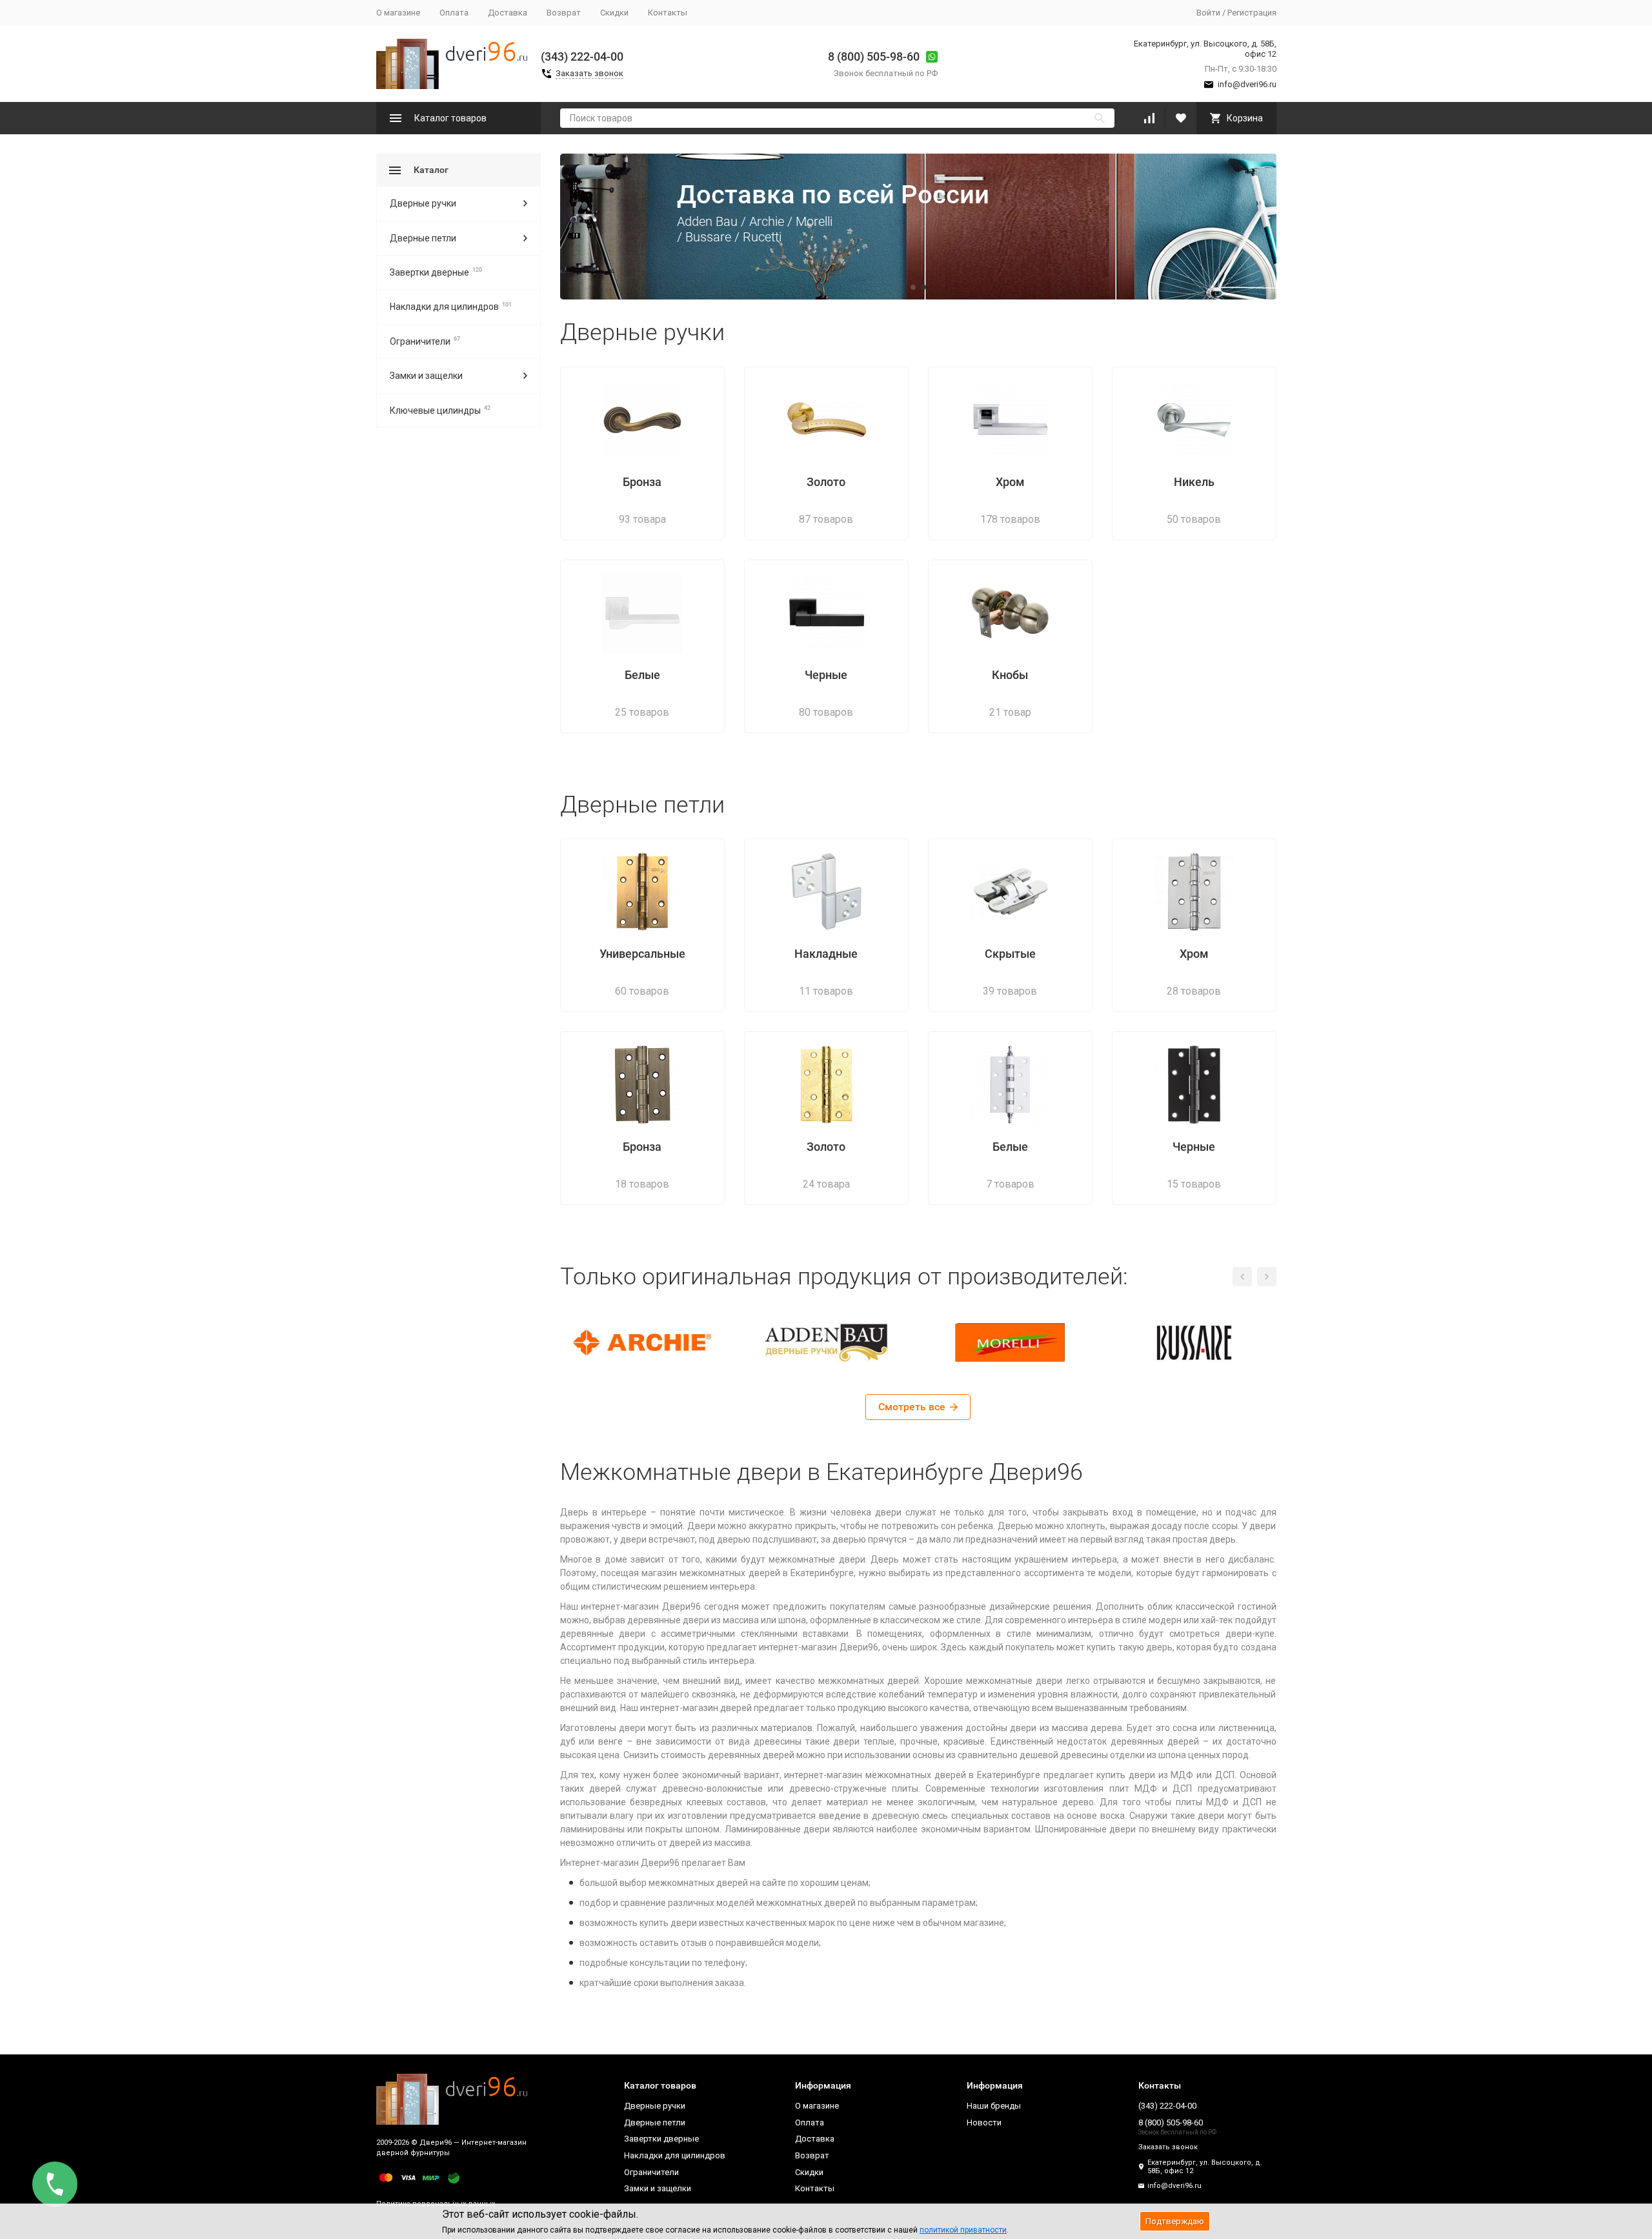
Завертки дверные (429, 272)
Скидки (614, 13)
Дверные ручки (423, 203)
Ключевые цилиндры (435, 410)
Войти (1208, 13)
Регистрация (1252, 13)
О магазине (398, 13)
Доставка (508, 13)
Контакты (668, 13)
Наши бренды (994, 2106)
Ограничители (420, 341)
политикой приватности (963, 2230)
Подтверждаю (1175, 2221)
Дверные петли (423, 238)
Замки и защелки (426, 376)
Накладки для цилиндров (444, 307)
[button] (583, 227)
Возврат (564, 13)
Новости (984, 2122)
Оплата (454, 13)
